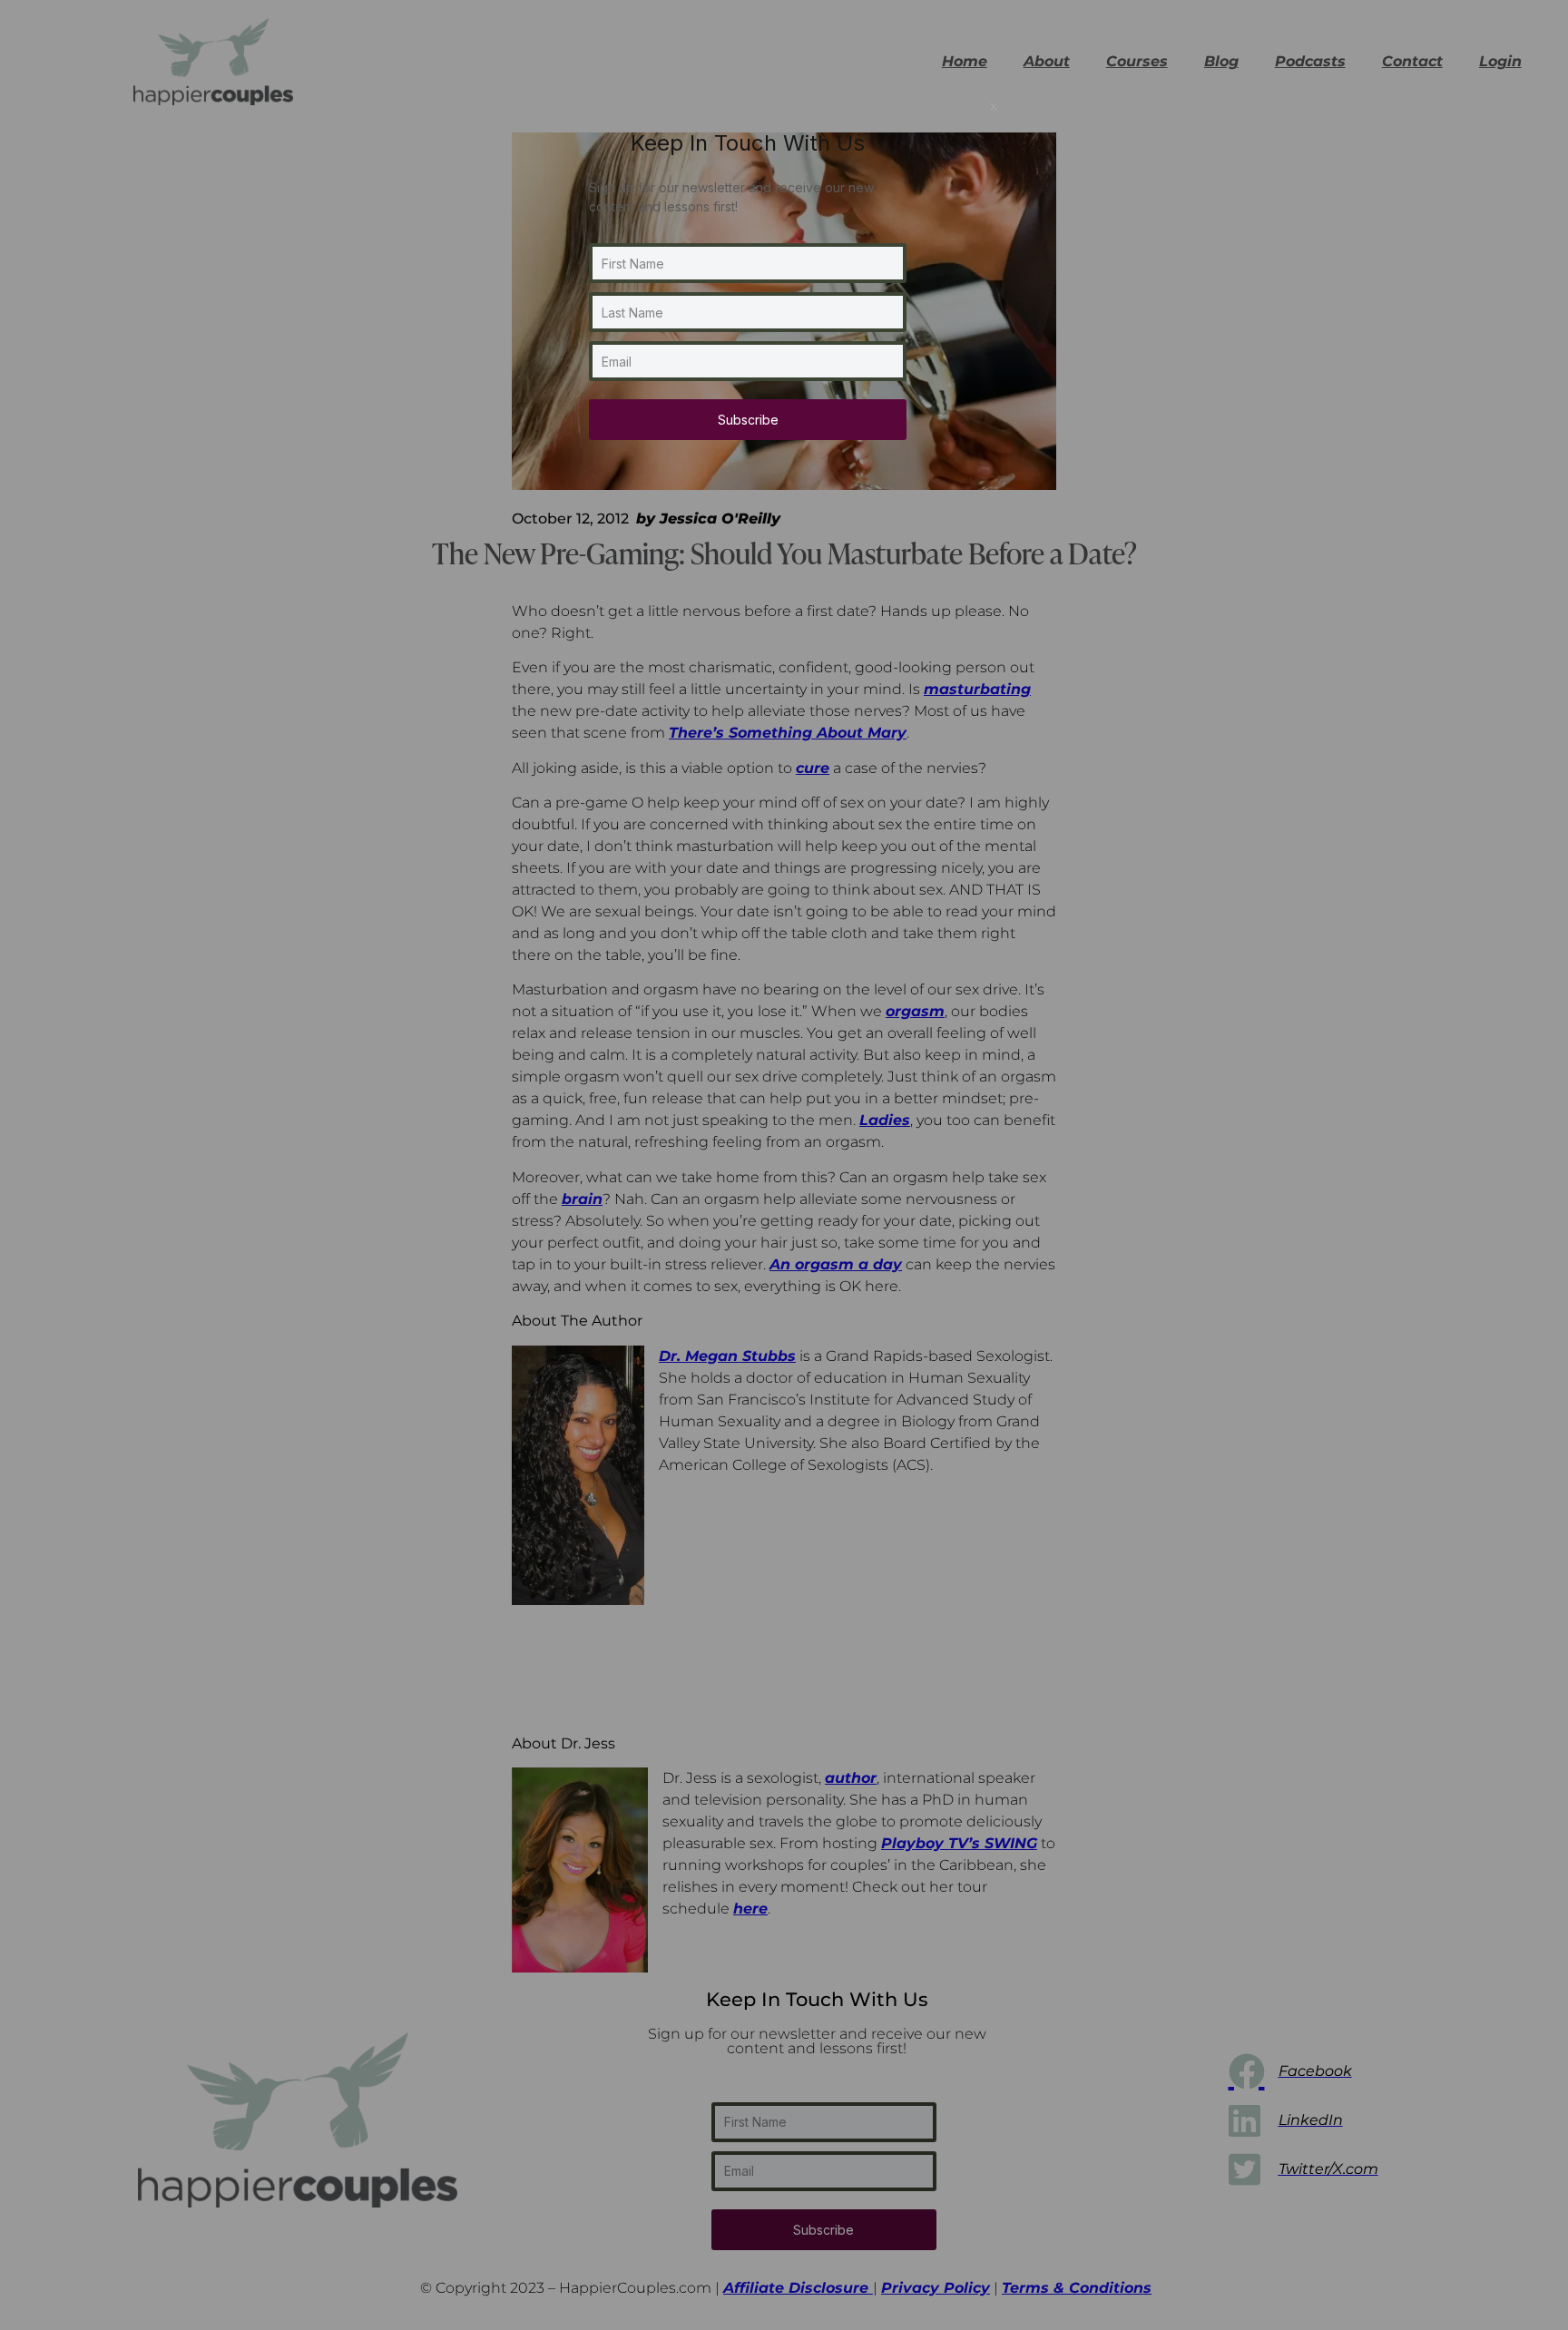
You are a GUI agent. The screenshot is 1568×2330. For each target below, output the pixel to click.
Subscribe (748, 420)
